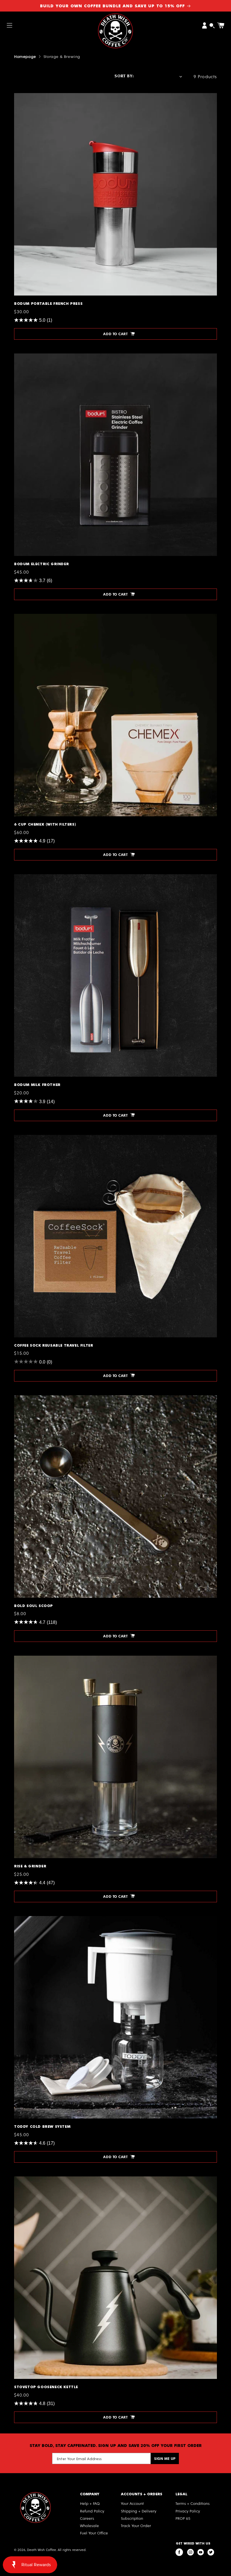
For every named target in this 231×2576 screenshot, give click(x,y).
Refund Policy (92, 2511)
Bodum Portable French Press (46, 95)
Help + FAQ (90, 2503)
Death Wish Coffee (42, 2550)
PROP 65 (183, 2518)
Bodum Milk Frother (35, 877)
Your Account (132, 2503)
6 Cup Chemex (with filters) (44, 616)
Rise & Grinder (30, 1658)
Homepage (25, 56)
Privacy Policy (188, 2511)
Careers (87, 2518)
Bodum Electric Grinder (39, 356)
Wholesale (89, 2526)
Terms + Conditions (193, 2503)
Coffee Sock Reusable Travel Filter (52, 1137)
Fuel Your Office (94, 2533)
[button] (10, 25)
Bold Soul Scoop (31, 1398)
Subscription (132, 2518)
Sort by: (124, 76)
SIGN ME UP (165, 2458)
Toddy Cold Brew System (41, 1918)
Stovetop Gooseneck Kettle (44, 2179)
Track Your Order (136, 2526)
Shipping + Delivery (139, 2511)
